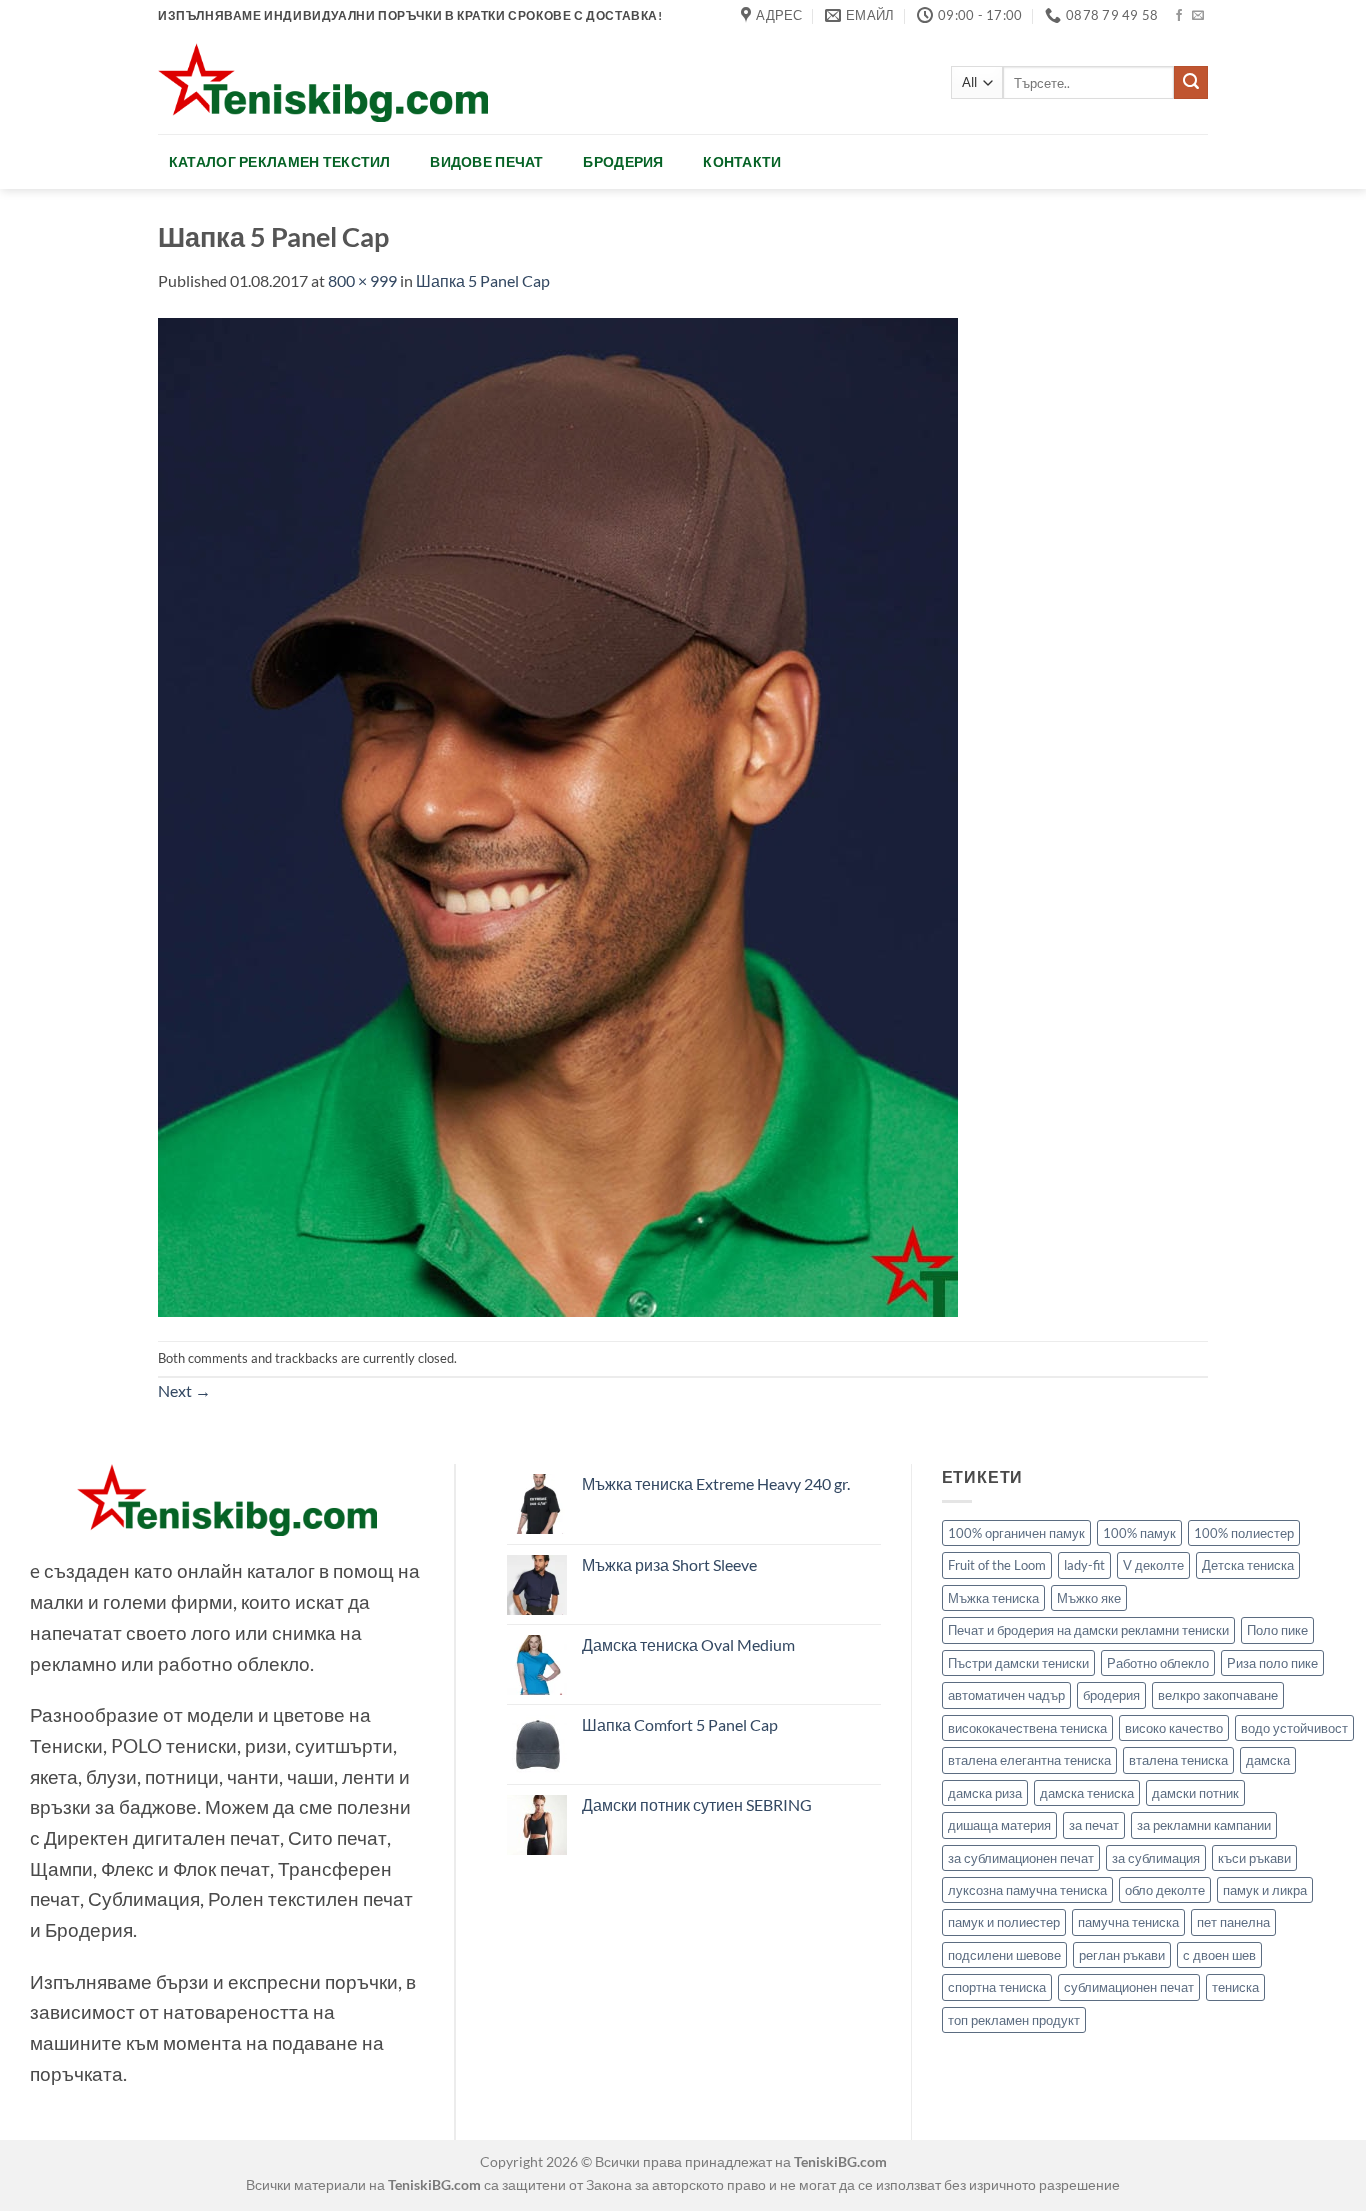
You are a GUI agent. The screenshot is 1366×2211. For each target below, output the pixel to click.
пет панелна (1233, 1922)
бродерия (1111, 1695)
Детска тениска (1248, 1565)
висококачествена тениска (1027, 1728)
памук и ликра (1265, 1890)
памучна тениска (1128, 1922)
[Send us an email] (1198, 16)
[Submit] (1191, 83)
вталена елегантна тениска (1029, 1760)
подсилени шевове (1004, 1955)
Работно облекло (1158, 1663)
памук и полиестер (1004, 1922)
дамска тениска (1087, 1793)
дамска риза (985, 1793)
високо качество (1174, 1728)
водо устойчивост (1294, 1728)
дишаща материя (999, 1825)
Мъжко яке (1089, 1598)
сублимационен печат (1129, 1987)
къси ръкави (1254, 1858)
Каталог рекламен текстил (280, 161)
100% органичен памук (1016, 1533)
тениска (1235, 1987)
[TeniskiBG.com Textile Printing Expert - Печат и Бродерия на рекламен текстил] (323, 82)
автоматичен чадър (1006, 1695)
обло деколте (1165, 1890)
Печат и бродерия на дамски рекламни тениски (1088, 1630)
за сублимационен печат (1021, 1858)
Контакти (742, 161)
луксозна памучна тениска (1027, 1890)
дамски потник (1195, 1793)
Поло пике (1277, 1630)
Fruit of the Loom (997, 1565)
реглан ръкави (1122, 1955)
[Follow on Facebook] (1179, 16)
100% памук (1139, 1533)
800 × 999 (362, 280)
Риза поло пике (1272, 1663)
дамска (1268, 1760)
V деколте (1153, 1565)
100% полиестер (1244, 1533)
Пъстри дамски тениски (1018, 1663)
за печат (1094, 1825)
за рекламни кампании (1204, 1825)
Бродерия (623, 161)
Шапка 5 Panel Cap (483, 280)
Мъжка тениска (993, 1598)
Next (184, 1390)
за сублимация (1156, 1858)
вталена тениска (1178, 1760)
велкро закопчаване (1218, 1695)
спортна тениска (997, 1987)
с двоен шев (1219, 1955)
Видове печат (486, 161)
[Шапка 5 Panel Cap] (558, 814)
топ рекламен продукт (1014, 2020)
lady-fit (1084, 1565)
